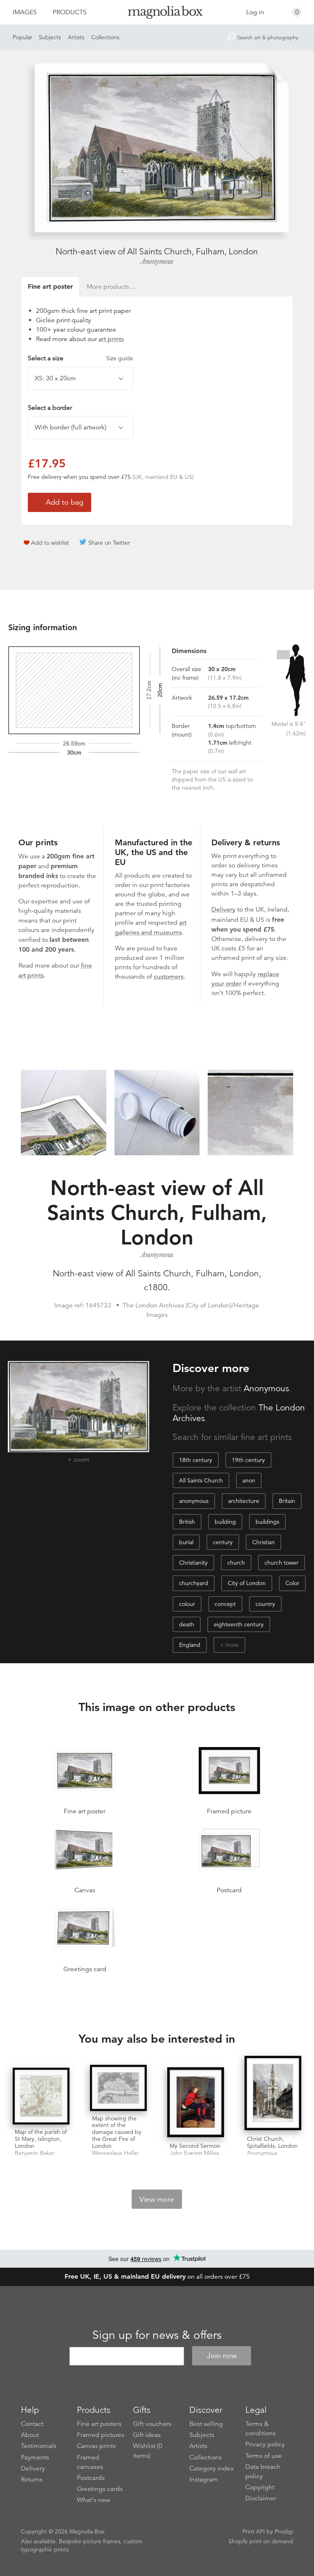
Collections (105, 37)
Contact (32, 2424)
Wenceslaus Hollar (115, 2153)
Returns (32, 2479)
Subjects (50, 37)
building (225, 1522)
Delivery (223, 910)
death (187, 1624)
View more (157, 2199)
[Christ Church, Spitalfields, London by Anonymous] (273, 2094)
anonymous (194, 1501)
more (232, 1645)
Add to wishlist (50, 543)
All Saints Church (201, 1480)
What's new (94, 2500)
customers (169, 977)
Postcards (91, 2478)
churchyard (194, 1583)
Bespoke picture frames (90, 2541)
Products (70, 12)
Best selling (206, 2424)
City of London (247, 1583)
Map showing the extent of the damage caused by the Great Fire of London (117, 2132)
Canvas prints (96, 2446)
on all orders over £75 (157, 2277)
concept (225, 1604)
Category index (212, 2468)
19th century (248, 1460)
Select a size (81, 358)
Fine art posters (99, 2424)
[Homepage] (157, 14)
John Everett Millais (194, 2153)
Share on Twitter (109, 543)
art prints (111, 339)
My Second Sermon (195, 2146)
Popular (22, 37)
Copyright (260, 2487)
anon (249, 1480)
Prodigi (284, 2531)
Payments (35, 2457)
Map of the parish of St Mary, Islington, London (41, 2139)
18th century (196, 1460)
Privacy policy (265, 2444)
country (265, 1604)
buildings (267, 1522)
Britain (287, 1501)
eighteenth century (239, 1624)
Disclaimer (261, 2498)
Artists (76, 37)
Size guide (120, 358)
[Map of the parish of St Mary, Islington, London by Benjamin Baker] (41, 2096)
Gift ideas (147, 2435)
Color (292, 1583)
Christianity (193, 1563)
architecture (244, 1501)
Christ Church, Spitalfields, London (272, 2142)
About (30, 2435)
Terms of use (264, 2456)
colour (187, 1604)
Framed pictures (101, 2435)
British (187, 1522)
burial (186, 1542)
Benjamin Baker (35, 2153)
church (236, 1563)
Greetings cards (100, 2489)
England (190, 1645)
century (223, 1542)
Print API (254, 2531)
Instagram (204, 2479)
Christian (264, 1542)
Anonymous (157, 261)
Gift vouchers (152, 2424)
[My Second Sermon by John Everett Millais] (196, 2103)
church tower (281, 1563)
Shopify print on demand (261, 2541)
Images (25, 12)
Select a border (50, 408)
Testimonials (39, 2446)
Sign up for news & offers (157, 2335)
